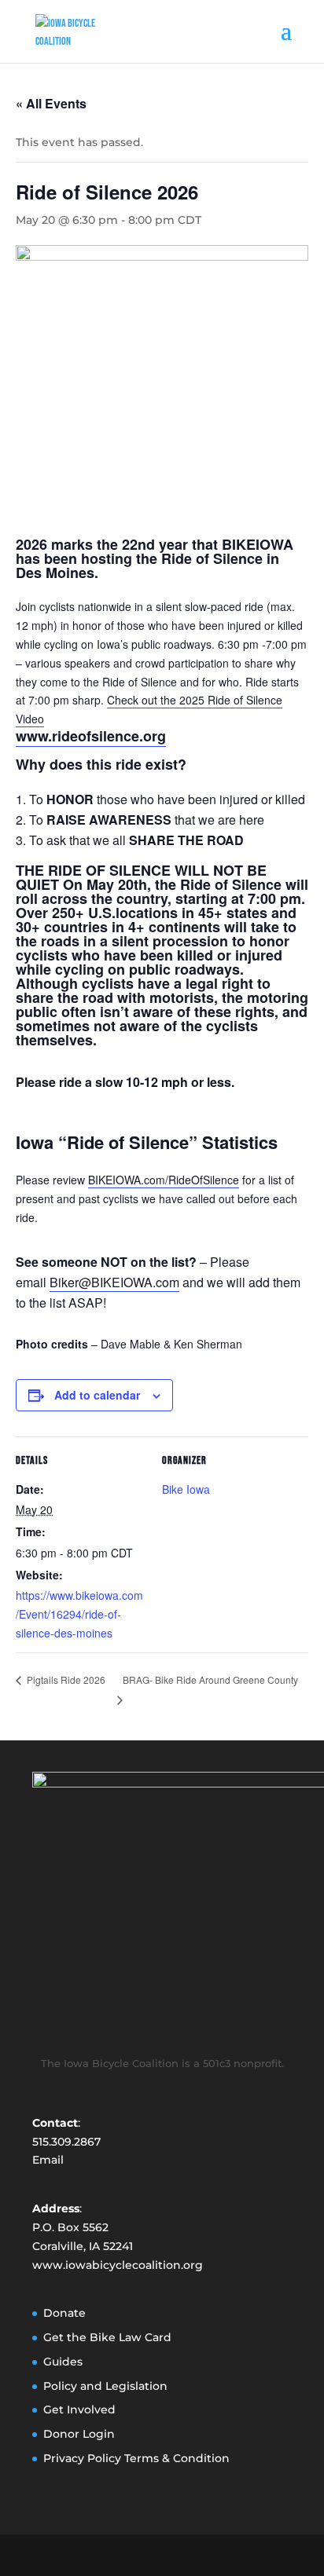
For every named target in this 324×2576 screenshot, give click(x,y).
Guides (63, 2362)
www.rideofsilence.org (91, 736)
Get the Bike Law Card (107, 2337)
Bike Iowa (186, 1489)
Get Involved (79, 2410)
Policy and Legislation (105, 2386)
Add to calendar (97, 1395)
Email (48, 2160)
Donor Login (79, 2434)
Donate (64, 2313)
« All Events (51, 103)
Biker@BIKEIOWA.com (114, 1282)
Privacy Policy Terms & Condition (136, 2458)
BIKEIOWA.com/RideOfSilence (164, 1180)
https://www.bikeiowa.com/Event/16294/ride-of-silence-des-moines (79, 1614)
